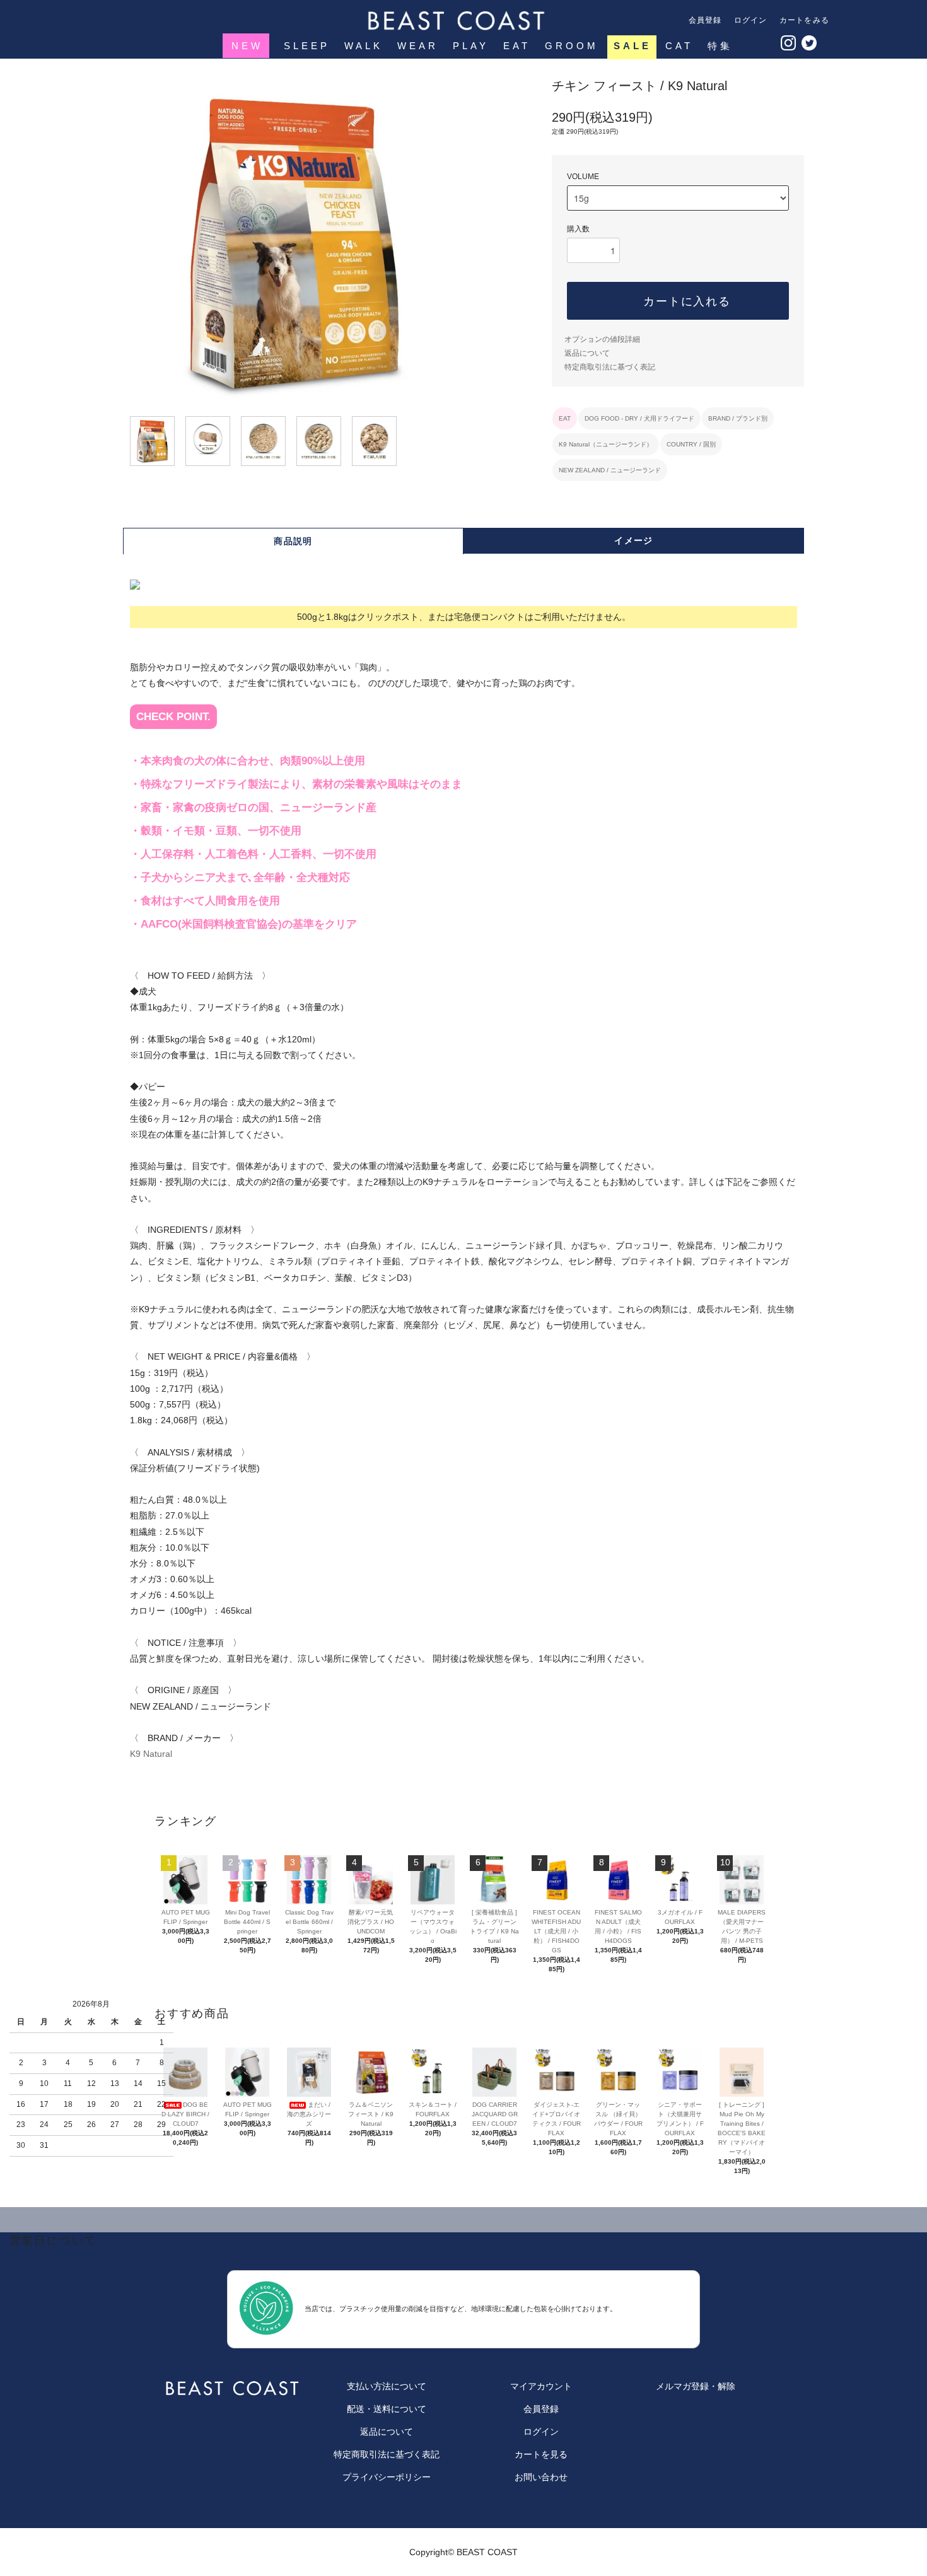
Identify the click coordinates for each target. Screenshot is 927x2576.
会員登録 (705, 20)
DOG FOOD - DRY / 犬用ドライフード (639, 418)
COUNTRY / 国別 (691, 444)
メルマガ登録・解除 (696, 2386)
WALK (364, 46)
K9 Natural (151, 1754)
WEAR (418, 46)
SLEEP (307, 46)
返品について (587, 353)
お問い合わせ (541, 2477)
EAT (517, 46)
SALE (633, 46)
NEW (247, 46)
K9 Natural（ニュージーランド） (606, 444)
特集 (720, 46)
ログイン (751, 20)
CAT (679, 46)
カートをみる (804, 20)
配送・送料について (387, 2409)
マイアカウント (541, 2386)
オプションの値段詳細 (602, 339)
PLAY (471, 46)
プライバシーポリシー (387, 2477)
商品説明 (293, 541)
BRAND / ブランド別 (738, 418)
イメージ (634, 540)
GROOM (572, 46)
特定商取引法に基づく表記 (610, 367)
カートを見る (541, 2454)
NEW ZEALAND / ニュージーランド (610, 470)
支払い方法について (387, 2386)
